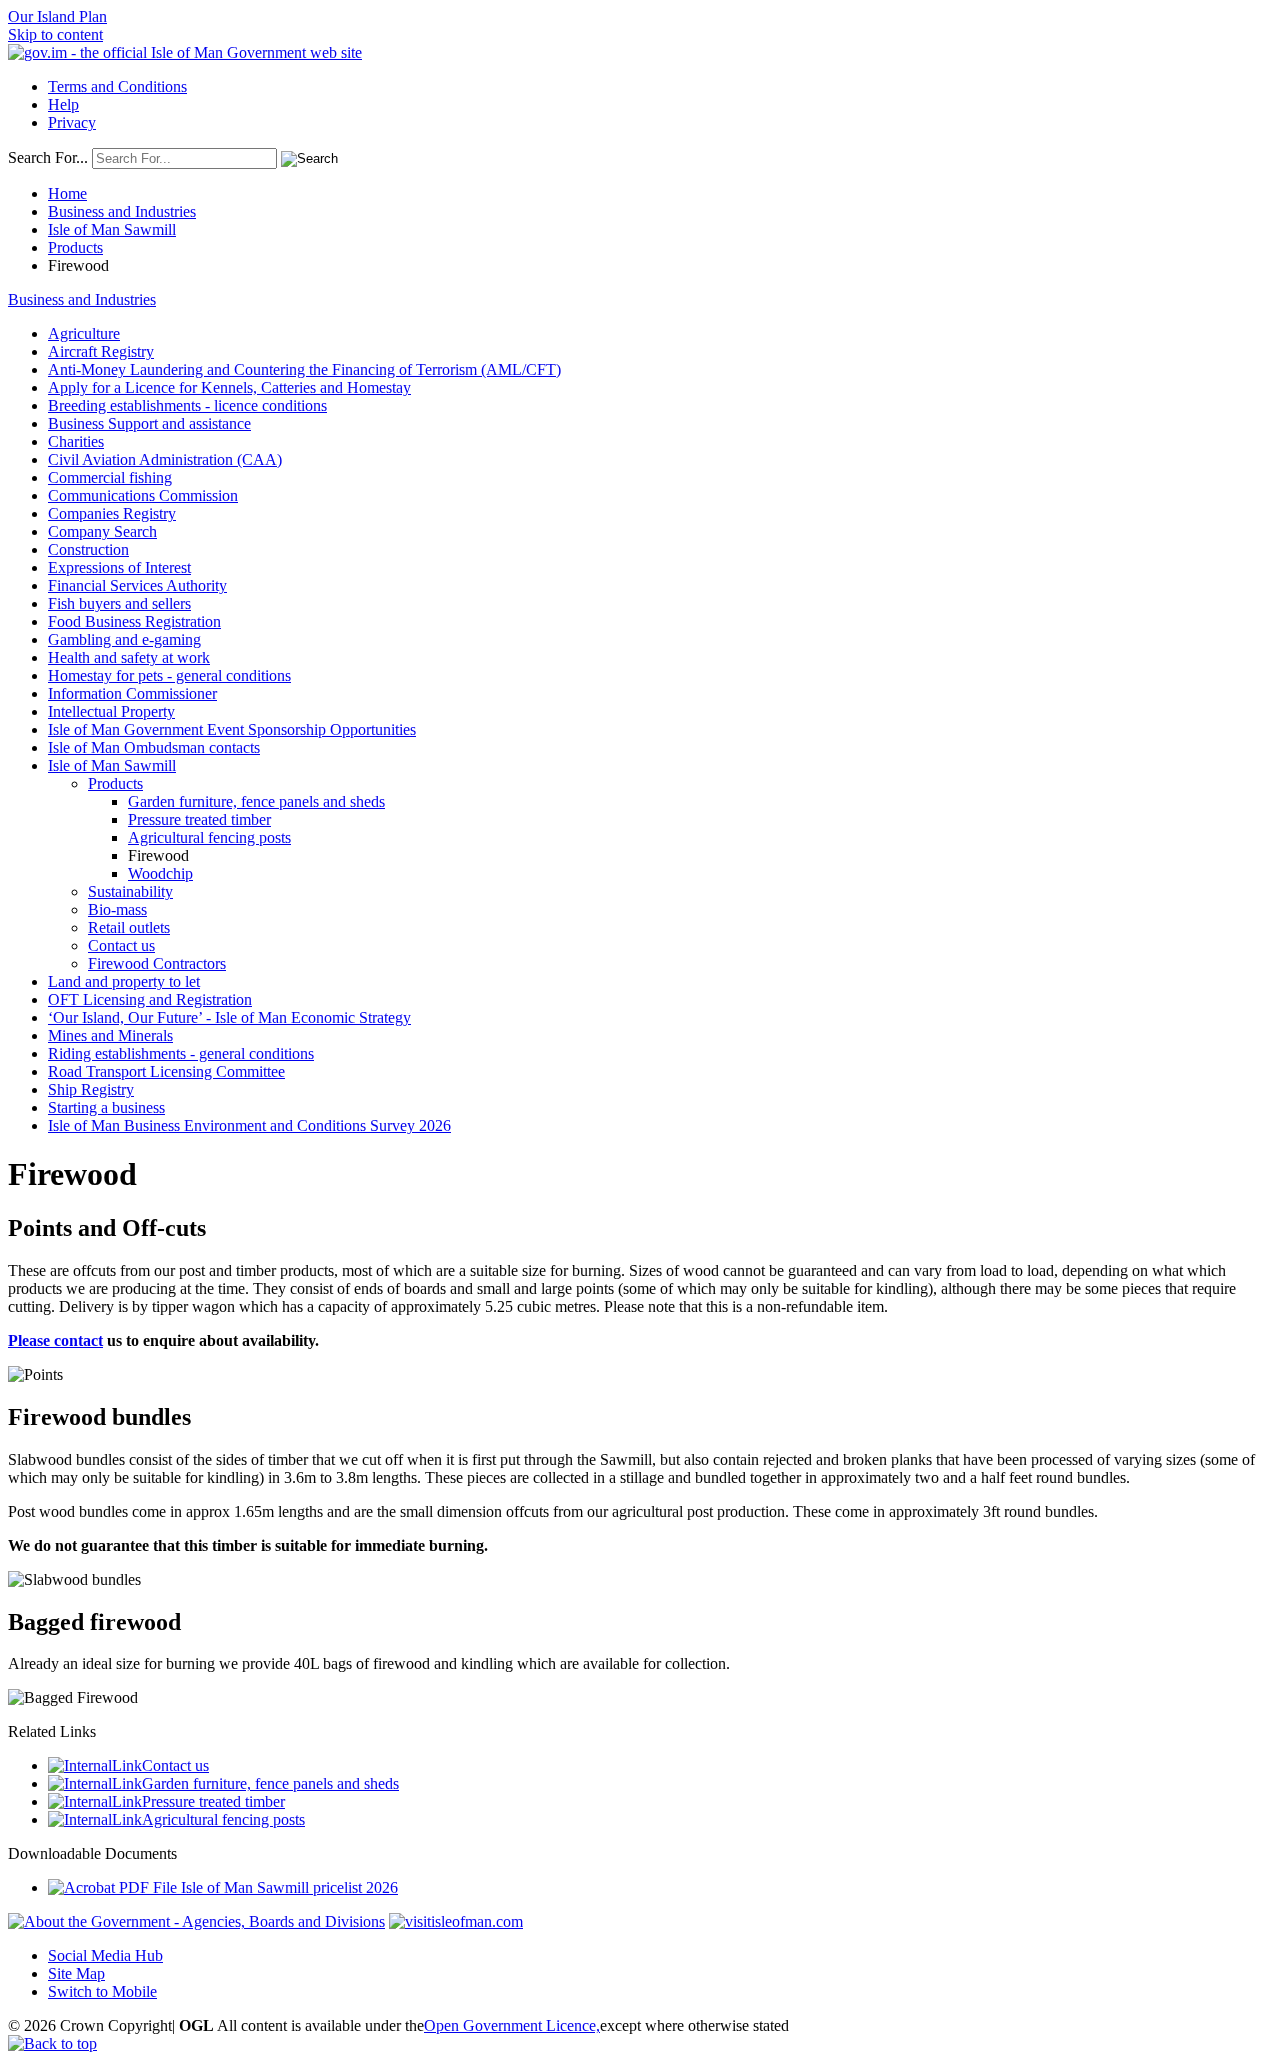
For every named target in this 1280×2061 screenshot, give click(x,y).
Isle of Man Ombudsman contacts (154, 747)
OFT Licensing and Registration (150, 999)
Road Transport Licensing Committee (166, 1071)
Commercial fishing (110, 477)
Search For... (48, 157)
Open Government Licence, (512, 2025)
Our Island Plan (57, 16)
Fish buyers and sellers (119, 603)
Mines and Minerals (110, 1035)
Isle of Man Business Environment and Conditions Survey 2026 (249, 1125)
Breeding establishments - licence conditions (187, 405)
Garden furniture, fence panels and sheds (256, 801)
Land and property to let (124, 981)
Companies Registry (112, 513)
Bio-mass (117, 909)
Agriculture (84, 333)
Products (75, 247)
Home (67, 193)
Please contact (55, 1340)
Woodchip (160, 873)
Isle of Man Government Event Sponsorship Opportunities (232, 729)
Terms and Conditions (117, 86)
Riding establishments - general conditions (181, 1053)
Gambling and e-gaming (124, 639)
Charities (76, 441)
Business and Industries (122, 211)
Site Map (76, 1973)
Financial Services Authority (137, 585)
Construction (88, 549)
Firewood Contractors (157, 963)
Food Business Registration (134, 621)
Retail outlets (129, 927)
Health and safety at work (129, 657)
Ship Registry (91, 1089)
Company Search (102, 531)
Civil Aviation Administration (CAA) (165, 459)
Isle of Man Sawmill (112, 229)
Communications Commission (143, 495)
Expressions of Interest (119, 567)
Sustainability (130, 891)
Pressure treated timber (199, 819)
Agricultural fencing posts (209, 837)
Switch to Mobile (102, 1991)
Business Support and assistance (149, 423)
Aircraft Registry (101, 351)
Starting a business (106, 1107)
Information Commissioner (132, 693)
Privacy (72, 122)
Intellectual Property (111, 711)
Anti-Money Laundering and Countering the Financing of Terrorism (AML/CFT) (304, 369)
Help (63, 104)
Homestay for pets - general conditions (169, 675)
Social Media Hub (105, 1955)
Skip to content (55, 34)
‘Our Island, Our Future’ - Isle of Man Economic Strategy (229, 1017)
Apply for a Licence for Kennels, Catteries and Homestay (229, 387)
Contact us (121, 945)
